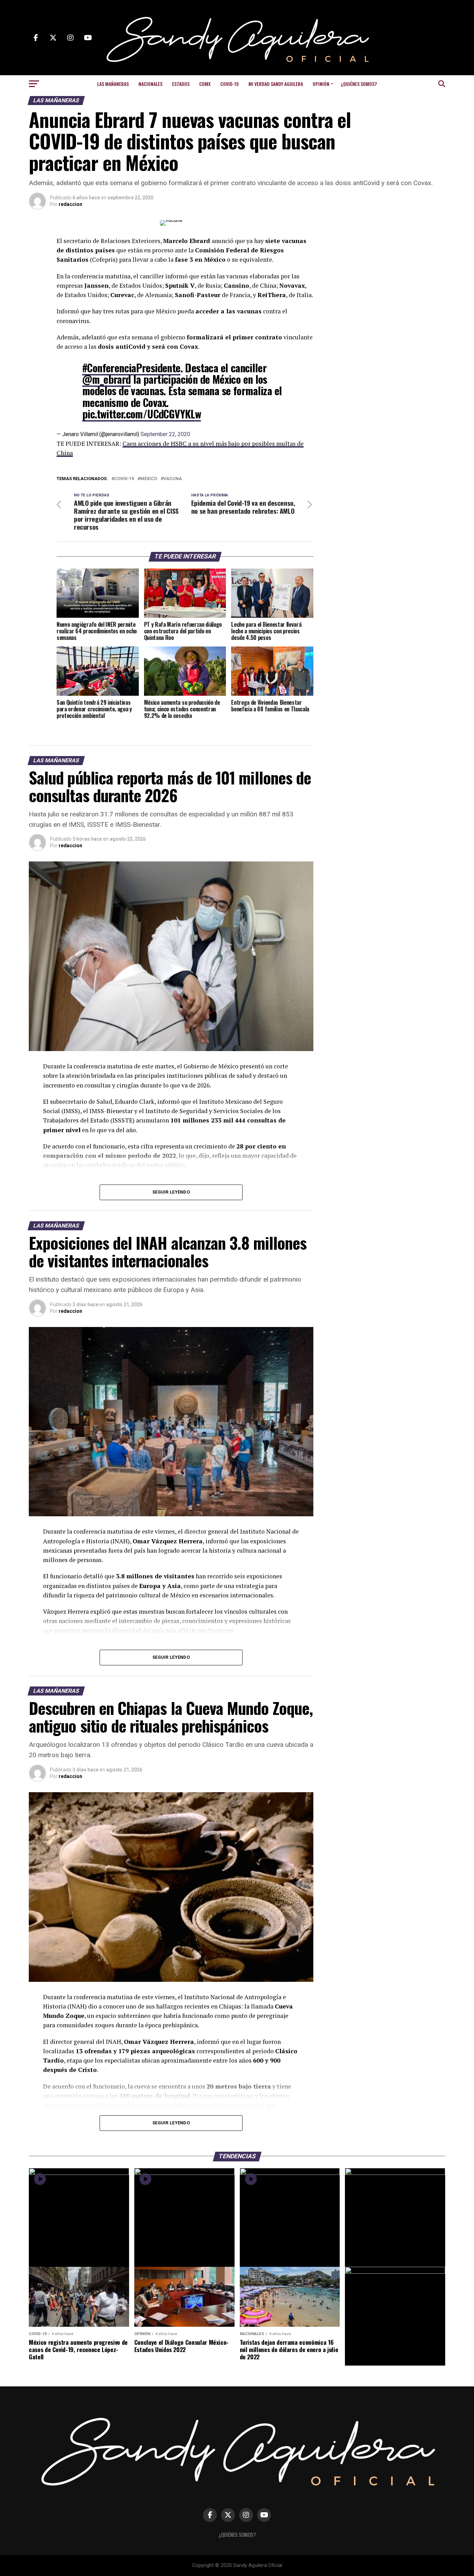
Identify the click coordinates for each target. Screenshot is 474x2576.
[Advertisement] (390, 263)
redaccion (70, 204)
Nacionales (150, 84)
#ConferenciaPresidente (131, 368)
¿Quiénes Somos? (359, 84)
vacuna (173, 479)
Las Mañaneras (113, 84)
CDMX (205, 84)
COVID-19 (230, 84)
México (149, 479)
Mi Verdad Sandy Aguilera (276, 84)
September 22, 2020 (165, 434)
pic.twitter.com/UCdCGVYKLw (142, 414)
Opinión (321, 84)
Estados (181, 84)
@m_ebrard (107, 379)
